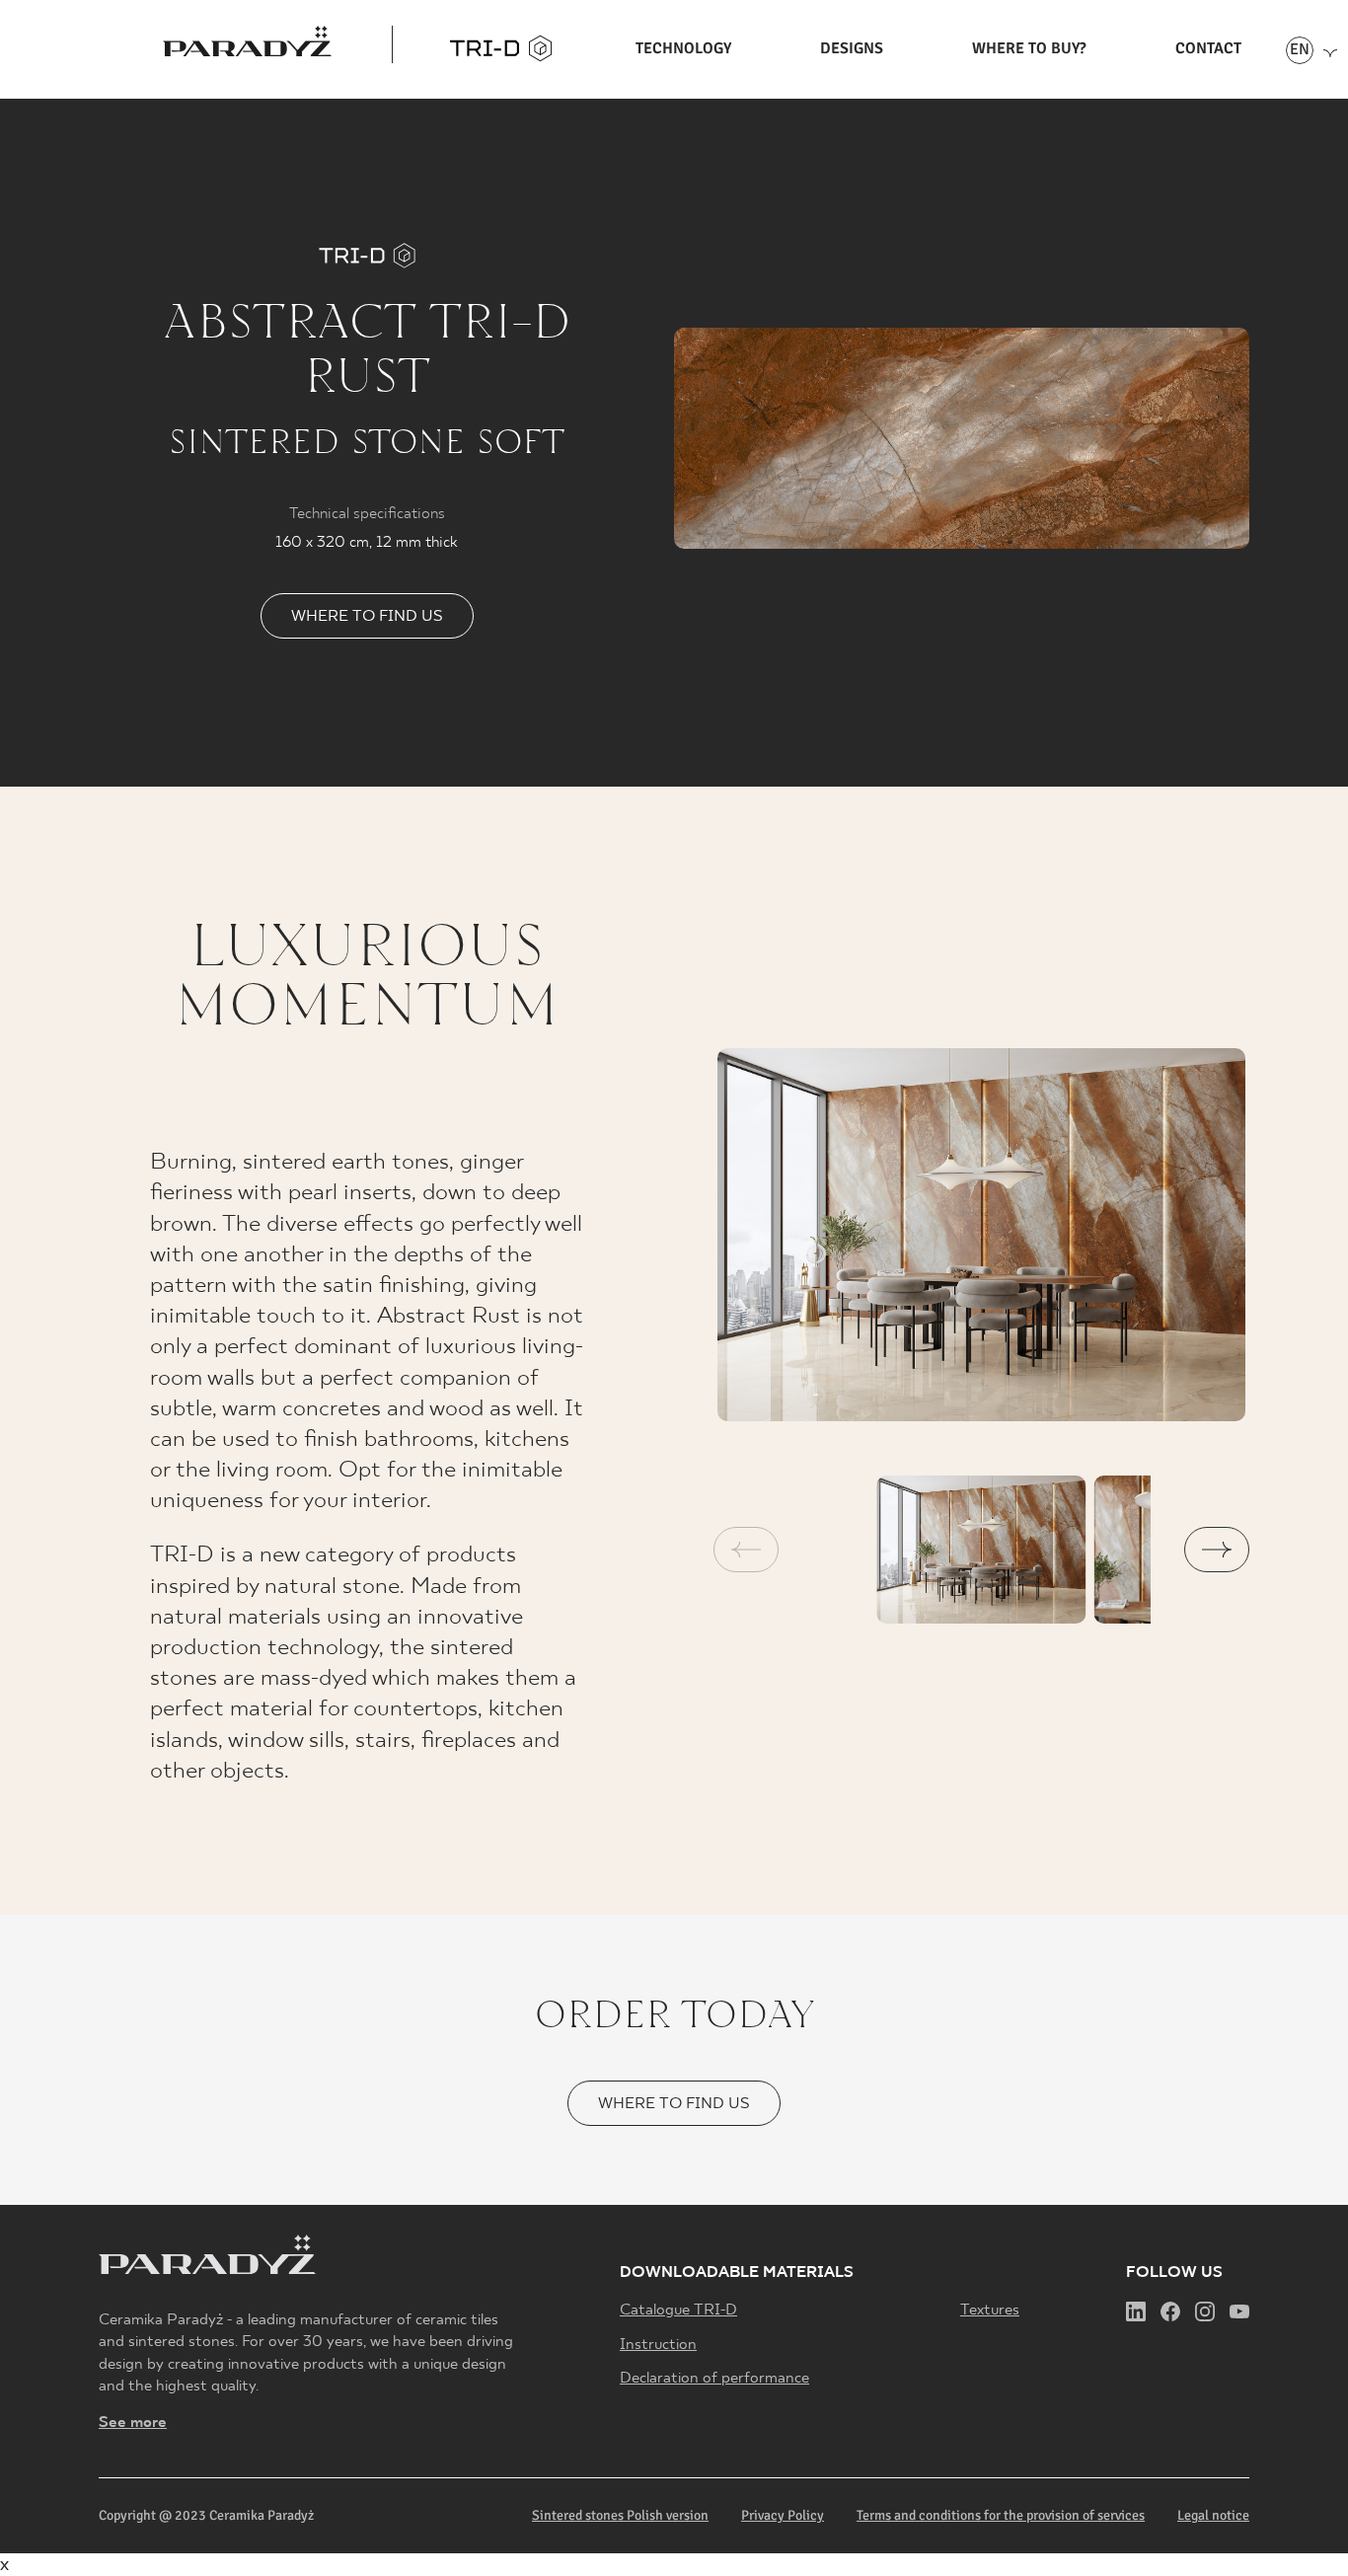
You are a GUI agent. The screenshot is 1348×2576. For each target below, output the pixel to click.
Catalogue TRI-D (678, 2311)
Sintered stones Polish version (620, 2515)
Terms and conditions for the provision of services (1001, 2515)
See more (133, 2423)
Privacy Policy (783, 2515)
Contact (1208, 48)
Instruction (658, 2345)
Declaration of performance (714, 2379)
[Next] (1217, 1550)
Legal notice (1213, 2515)
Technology (683, 48)
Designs (852, 48)
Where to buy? (1029, 48)
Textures (990, 2311)
